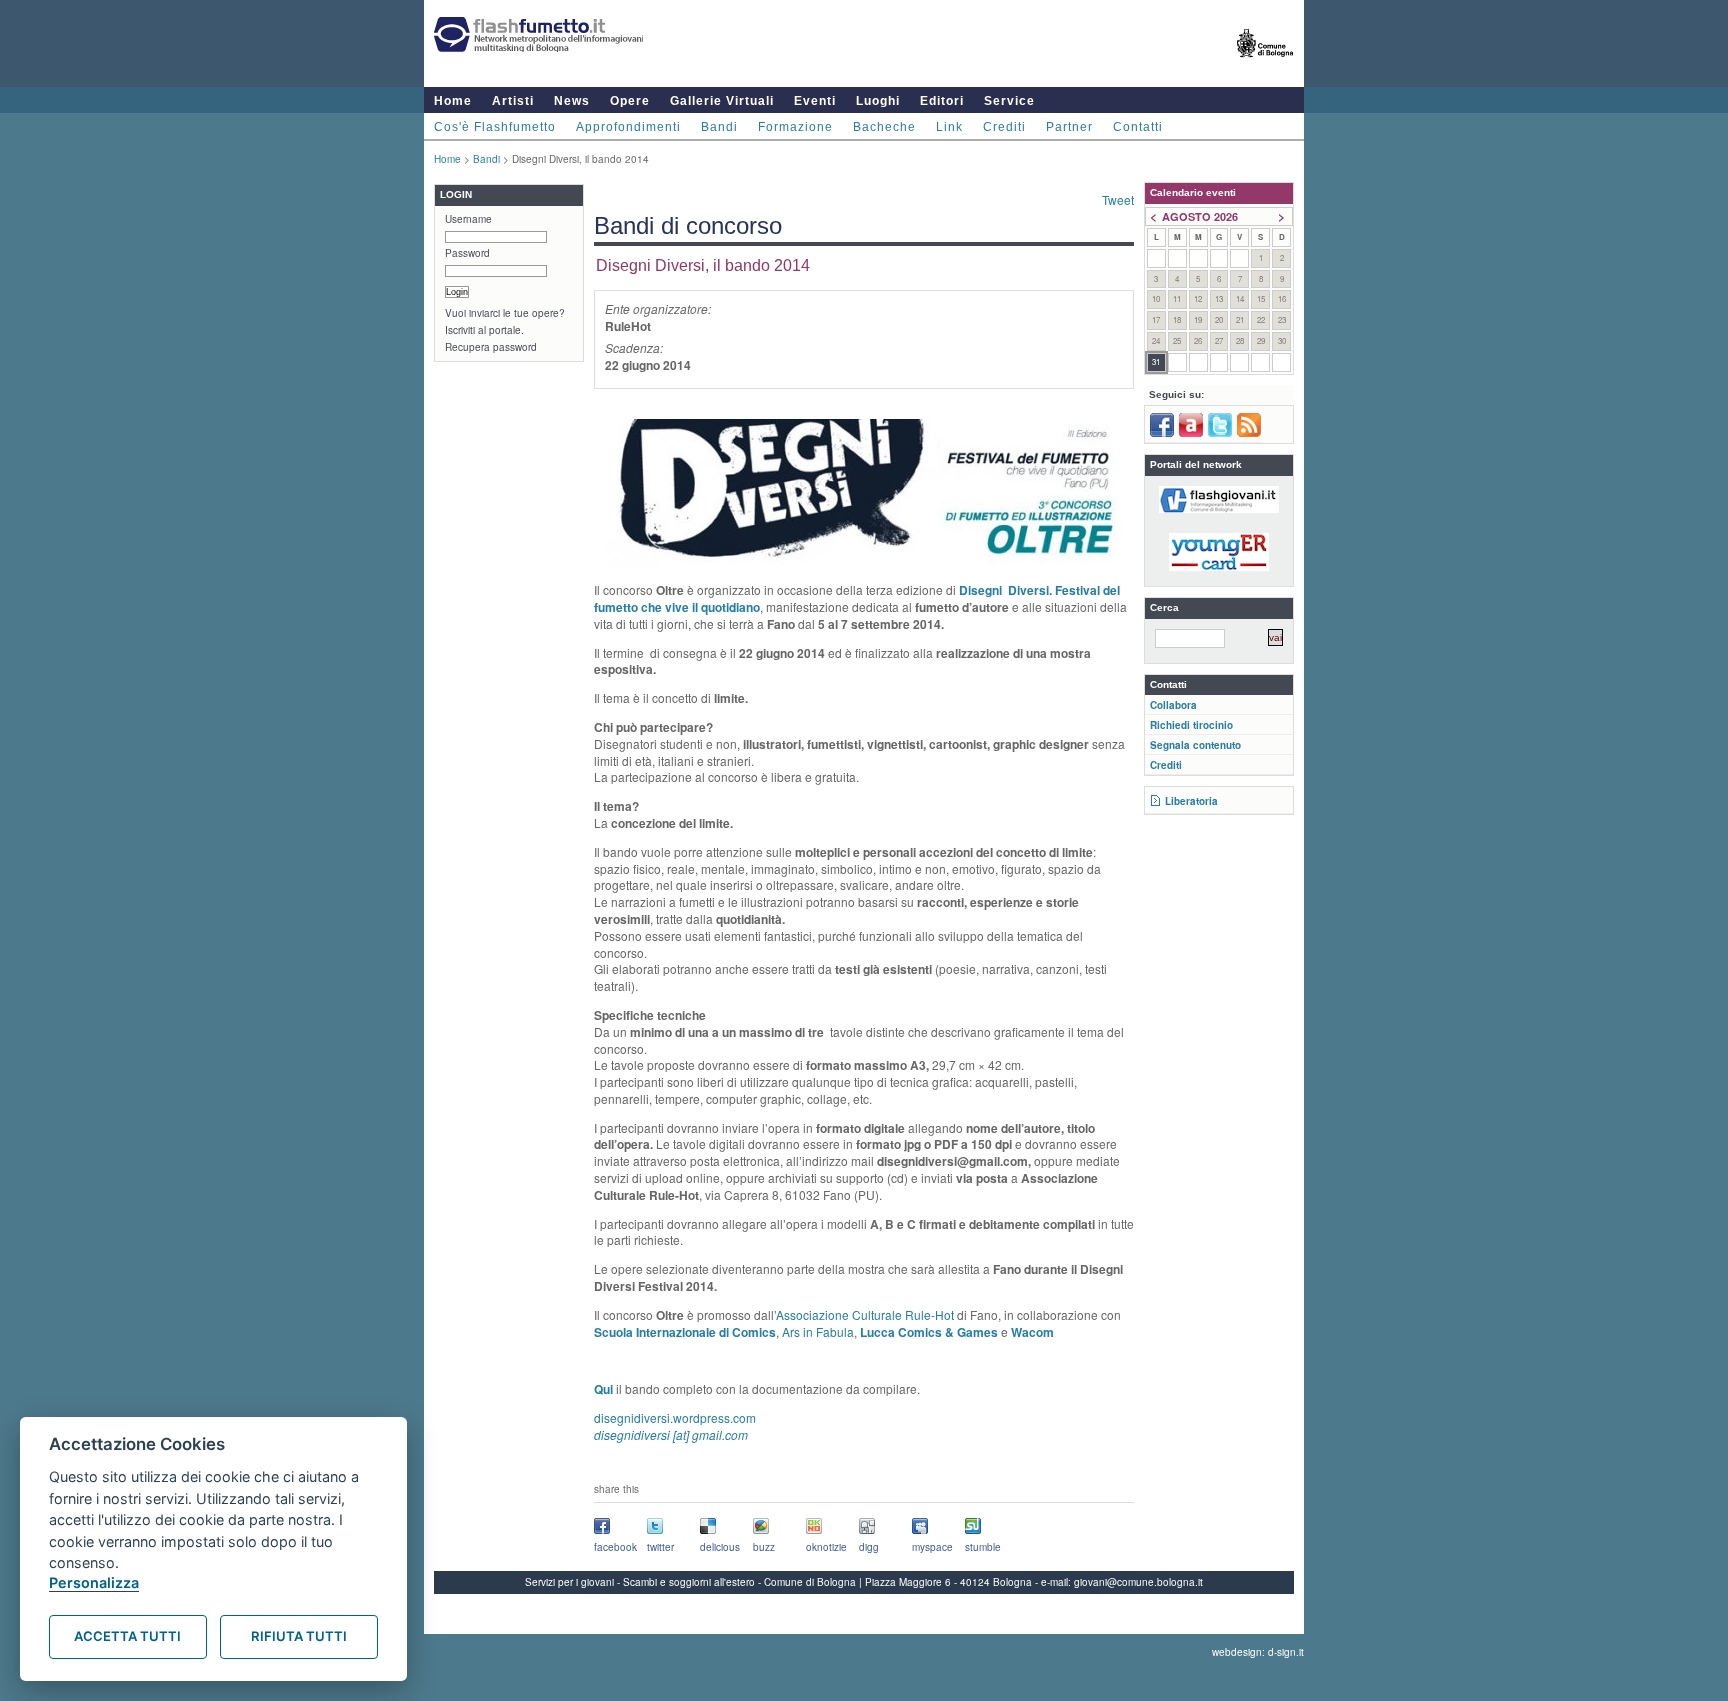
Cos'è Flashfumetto (495, 127)
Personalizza (94, 1582)
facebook (615, 1547)
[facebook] (1162, 433)
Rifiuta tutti (299, 1636)
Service (1009, 101)
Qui (603, 1389)
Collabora (1173, 705)
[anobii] (1191, 433)
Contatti (1138, 127)
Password (467, 253)
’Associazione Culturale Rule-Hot (864, 1314)
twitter (660, 1547)
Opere (630, 101)
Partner (1069, 127)
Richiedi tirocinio (1191, 725)
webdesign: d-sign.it (1258, 1652)
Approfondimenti (628, 127)
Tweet (1118, 199)
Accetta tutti (127, 1636)
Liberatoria (1191, 801)
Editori (942, 101)
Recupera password (491, 347)
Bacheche (884, 127)
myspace (932, 1547)
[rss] (1249, 433)
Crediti (1004, 127)
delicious (720, 1547)
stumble (983, 1547)
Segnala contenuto (1195, 745)
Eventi (815, 101)
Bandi (719, 127)
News (572, 101)
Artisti (513, 101)
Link (949, 127)
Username (468, 219)
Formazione (795, 127)
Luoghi (878, 101)
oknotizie (826, 1547)
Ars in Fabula (818, 1331)
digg (869, 1547)
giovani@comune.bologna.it (1138, 1582)
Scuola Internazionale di (661, 1332)
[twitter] (1220, 433)
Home (453, 101)
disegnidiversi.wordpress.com (675, 1426)
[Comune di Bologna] (1265, 65)
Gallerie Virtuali (722, 101)
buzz (764, 1547)
